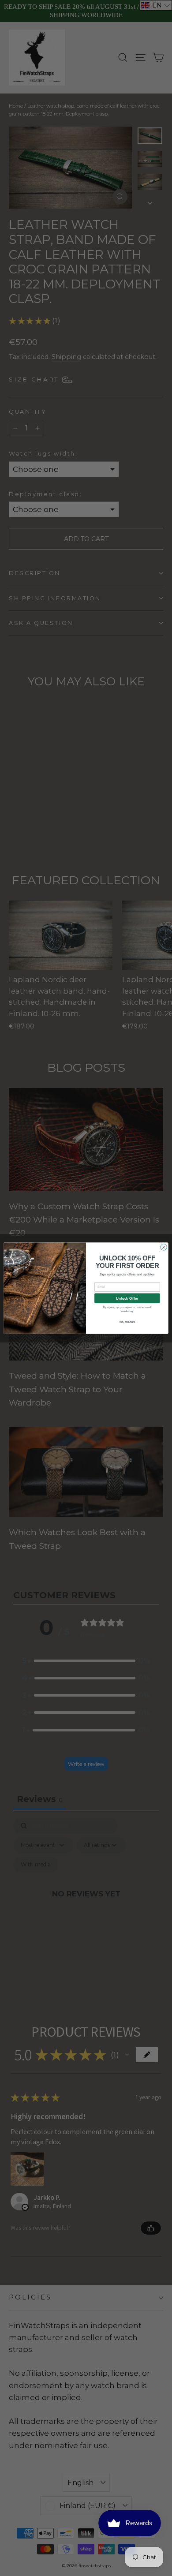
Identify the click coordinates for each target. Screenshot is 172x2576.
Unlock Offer (127, 1298)
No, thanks (127, 1322)
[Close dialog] (164, 1247)
